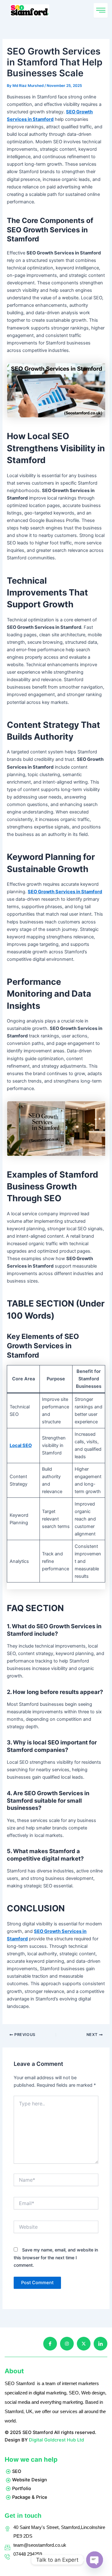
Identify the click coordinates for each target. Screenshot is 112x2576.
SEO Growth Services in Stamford (65, 892)
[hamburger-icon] (101, 10)
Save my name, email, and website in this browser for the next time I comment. (56, 2257)
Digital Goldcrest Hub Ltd (56, 2440)
